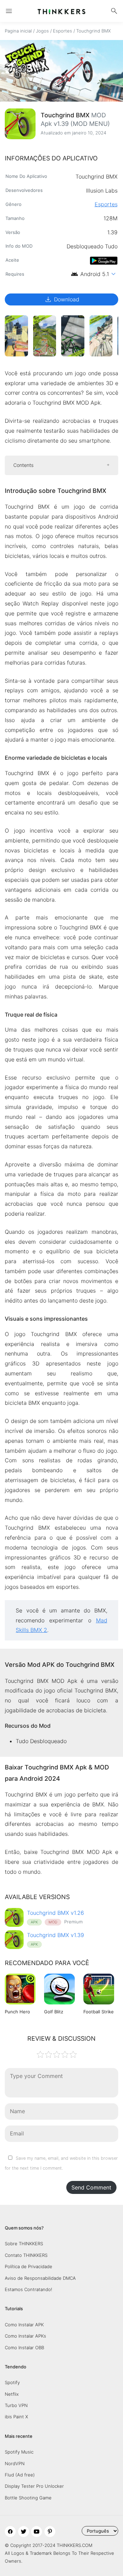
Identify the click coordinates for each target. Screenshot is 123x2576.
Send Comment (91, 2187)
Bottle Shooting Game (28, 2498)
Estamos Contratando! (29, 2289)
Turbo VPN (16, 2405)
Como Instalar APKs (25, 2336)
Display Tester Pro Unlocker (34, 2486)
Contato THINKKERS (26, 2255)
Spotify (12, 2382)
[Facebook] (10, 2532)
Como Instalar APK (24, 2325)
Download (62, 299)
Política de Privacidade (29, 2266)
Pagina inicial (18, 31)
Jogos (42, 31)
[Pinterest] (50, 2532)
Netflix (12, 2394)
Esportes (63, 31)
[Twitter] (24, 2532)
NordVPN (15, 2463)
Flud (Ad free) (20, 2475)
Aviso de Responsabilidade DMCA (40, 2278)
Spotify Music (19, 2452)
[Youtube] (37, 2532)
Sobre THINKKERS (24, 2244)
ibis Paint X (16, 2417)
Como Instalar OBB (24, 2348)
